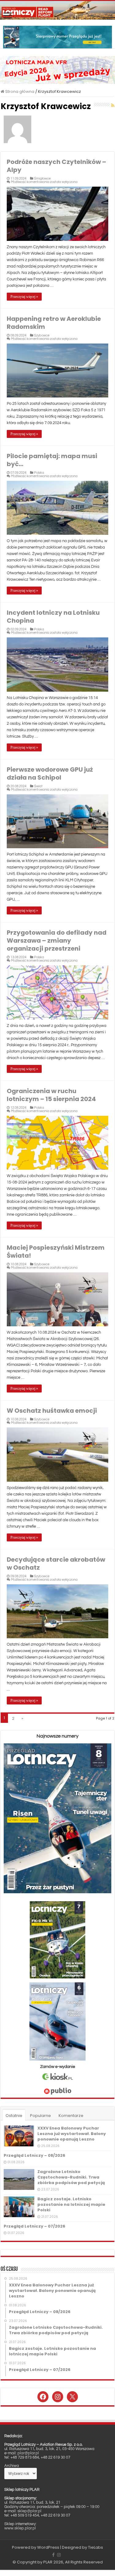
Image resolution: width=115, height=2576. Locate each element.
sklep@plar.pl (29, 2511)
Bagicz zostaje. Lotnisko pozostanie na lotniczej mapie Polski (71, 2204)
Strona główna (19, 91)
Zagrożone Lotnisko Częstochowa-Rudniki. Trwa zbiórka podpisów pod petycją (71, 2177)
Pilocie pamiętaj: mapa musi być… (52, 460)
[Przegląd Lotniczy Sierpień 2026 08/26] (57, 37)
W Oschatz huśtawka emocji (52, 1411)
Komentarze (71, 2116)
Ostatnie (14, 2116)
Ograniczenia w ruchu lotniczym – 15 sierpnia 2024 (51, 1095)
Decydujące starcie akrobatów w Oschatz (56, 1563)
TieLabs (96, 2547)
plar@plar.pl (28, 2453)
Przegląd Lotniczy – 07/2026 (34, 2226)
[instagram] (59, 2555)
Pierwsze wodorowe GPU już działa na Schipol (50, 773)
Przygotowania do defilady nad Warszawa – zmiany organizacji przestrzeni (57, 940)
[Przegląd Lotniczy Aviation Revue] (57, 10)
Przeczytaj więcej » (24, 297)
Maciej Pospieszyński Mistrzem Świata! (56, 1252)
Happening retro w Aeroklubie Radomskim (54, 323)
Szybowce (42, 335)
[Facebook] (53, 2555)
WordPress (48, 2547)
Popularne (40, 2116)
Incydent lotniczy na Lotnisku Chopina (53, 617)
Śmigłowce (42, 179)
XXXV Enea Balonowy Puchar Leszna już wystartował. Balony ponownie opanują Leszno (72, 2134)
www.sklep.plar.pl (20, 2528)
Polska (39, 473)
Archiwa (12, 2466)
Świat (38, 786)
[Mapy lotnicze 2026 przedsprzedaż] (57, 70)
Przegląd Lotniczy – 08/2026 (34, 2155)
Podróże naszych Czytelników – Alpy (56, 166)
